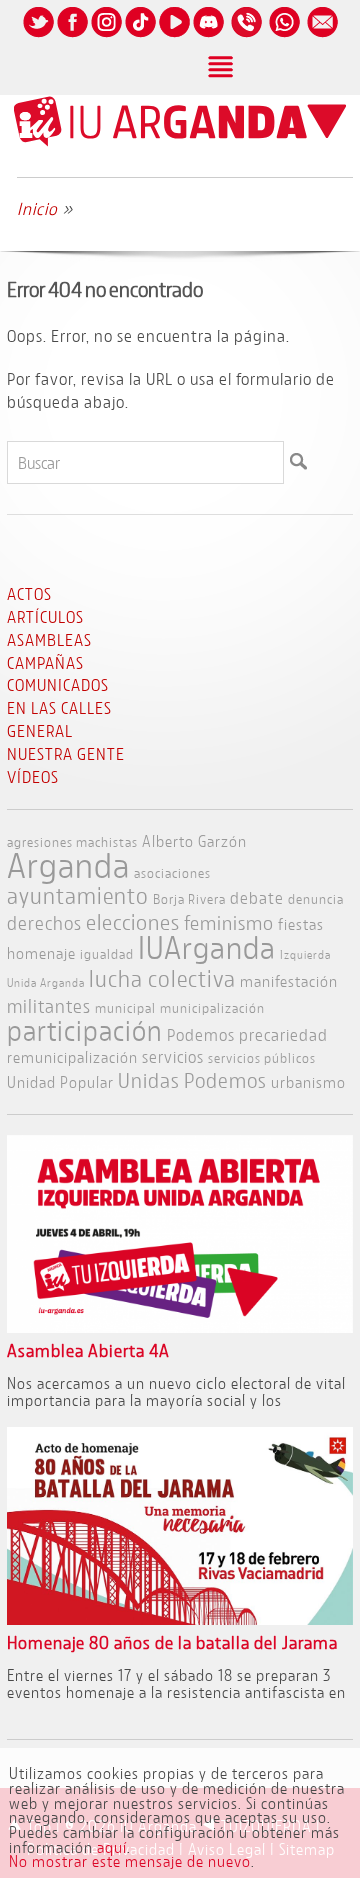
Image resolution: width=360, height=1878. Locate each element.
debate (257, 897)
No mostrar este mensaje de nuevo (130, 1861)
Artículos (45, 616)
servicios (173, 1056)
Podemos (201, 1034)
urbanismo (308, 1081)
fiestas (301, 923)
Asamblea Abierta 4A (88, 1350)
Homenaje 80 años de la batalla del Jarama (172, 1642)
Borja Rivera (189, 898)
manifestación (289, 980)
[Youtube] (174, 36)
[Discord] (208, 36)
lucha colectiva (162, 978)
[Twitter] (38, 36)
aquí (112, 1847)
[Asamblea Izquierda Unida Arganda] (180, 142)
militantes (49, 1006)
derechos (44, 923)
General (40, 730)
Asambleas (49, 639)
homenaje (41, 952)
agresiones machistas (72, 841)
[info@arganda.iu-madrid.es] (322, 36)
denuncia (316, 898)
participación (85, 1030)
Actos (29, 593)
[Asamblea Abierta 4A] (180, 1326)
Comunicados (58, 684)
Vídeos (33, 776)
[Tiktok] (140, 36)
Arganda (68, 865)
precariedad (283, 1034)
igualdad (107, 953)
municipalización (212, 1007)
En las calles (59, 707)
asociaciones (172, 872)
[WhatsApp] (284, 36)
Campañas (45, 662)
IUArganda (207, 947)
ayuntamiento (78, 895)
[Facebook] (72, 36)
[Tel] (246, 36)
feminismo (229, 922)
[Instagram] (106, 36)
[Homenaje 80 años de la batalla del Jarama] (180, 1618)
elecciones (133, 922)
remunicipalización (72, 1056)
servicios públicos (262, 1057)
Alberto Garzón (194, 840)
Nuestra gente (66, 753)
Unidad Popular (60, 1081)
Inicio (37, 208)
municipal (125, 1007)
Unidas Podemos (192, 1080)
